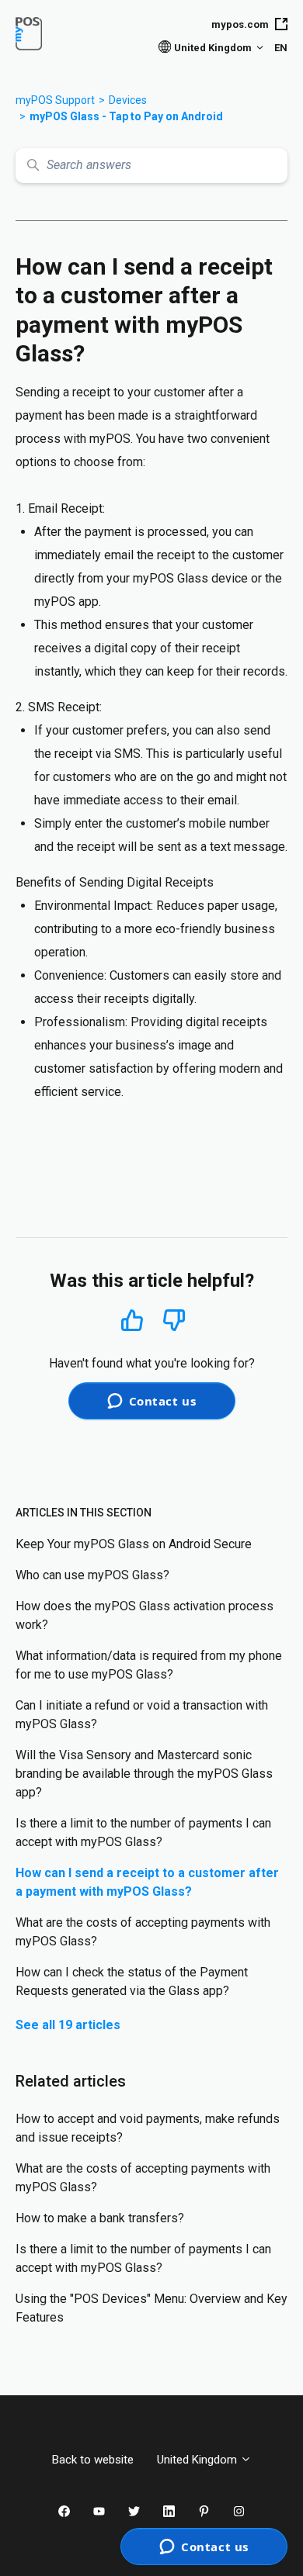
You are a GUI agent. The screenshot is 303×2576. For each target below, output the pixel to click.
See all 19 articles (68, 2025)
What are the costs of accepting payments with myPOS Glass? (143, 1932)
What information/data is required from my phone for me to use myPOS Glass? (149, 1665)
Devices (128, 100)
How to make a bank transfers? (100, 2218)
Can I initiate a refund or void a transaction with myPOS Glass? (142, 1715)
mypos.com (240, 24)
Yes (132, 1320)
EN (281, 48)
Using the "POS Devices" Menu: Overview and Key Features (151, 2308)
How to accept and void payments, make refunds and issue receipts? (148, 2128)
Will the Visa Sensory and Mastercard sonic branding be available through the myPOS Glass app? (144, 1774)
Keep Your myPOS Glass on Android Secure (134, 1544)
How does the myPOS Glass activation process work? (145, 1615)
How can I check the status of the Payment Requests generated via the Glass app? (132, 1981)
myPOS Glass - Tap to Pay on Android (126, 116)
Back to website (93, 2460)
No (174, 1321)
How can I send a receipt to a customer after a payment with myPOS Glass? (147, 1882)
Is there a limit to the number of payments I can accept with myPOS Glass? (143, 1833)
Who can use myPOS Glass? (92, 1575)
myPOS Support (55, 100)
